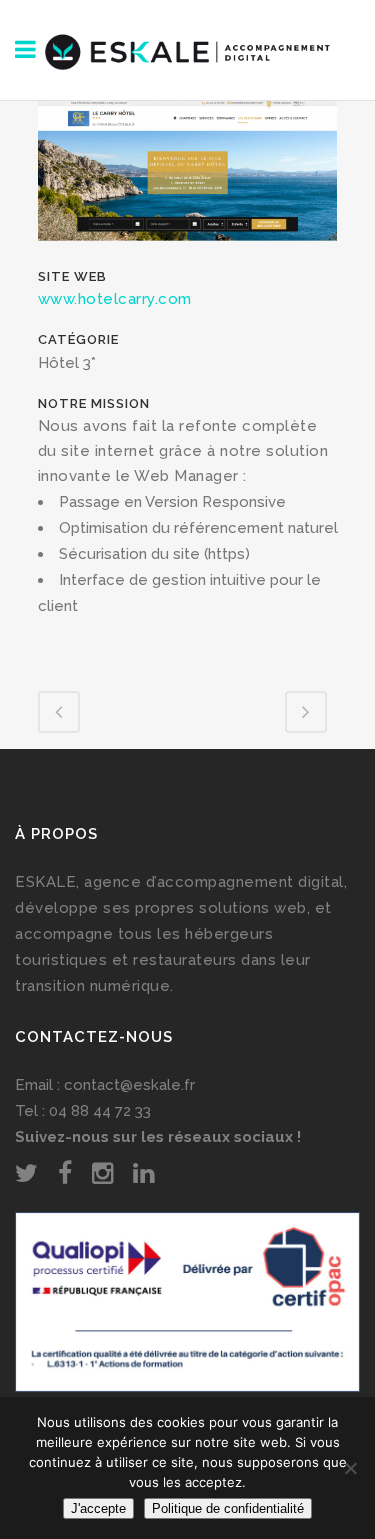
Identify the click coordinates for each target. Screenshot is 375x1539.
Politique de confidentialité (228, 1508)
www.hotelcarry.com (115, 299)
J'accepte (98, 1508)
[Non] (350, 1468)
